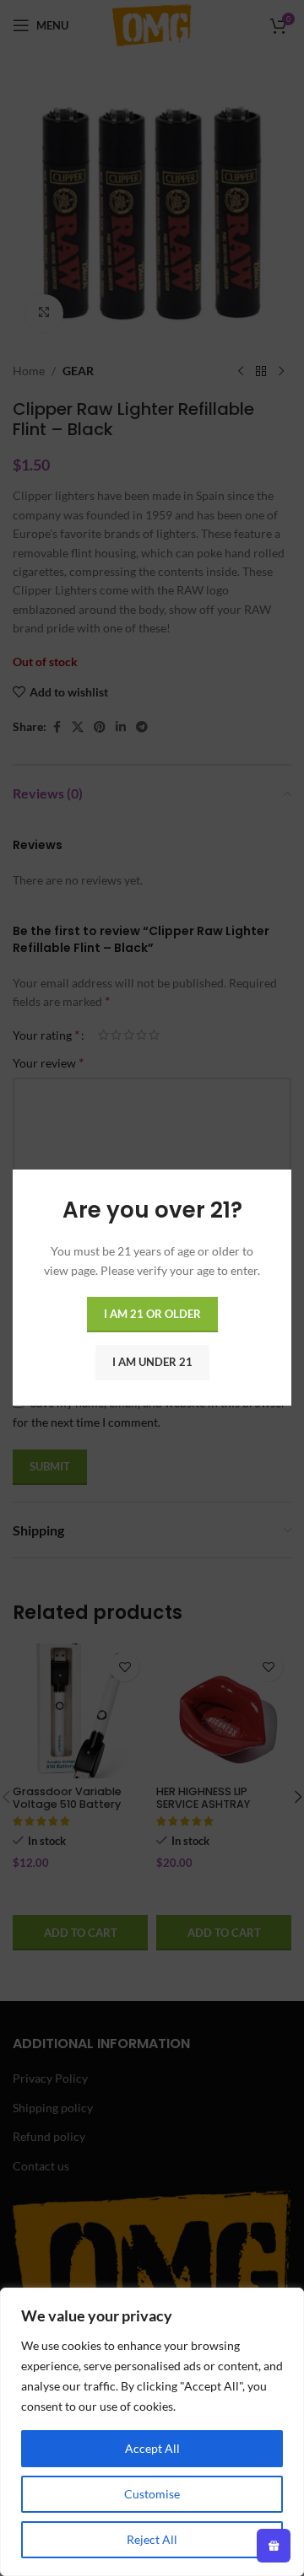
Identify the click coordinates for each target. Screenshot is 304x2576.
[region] (152, 2432)
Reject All (152, 2539)
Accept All (152, 2448)
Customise (152, 2494)
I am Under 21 (152, 1363)
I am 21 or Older (152, 1315)
